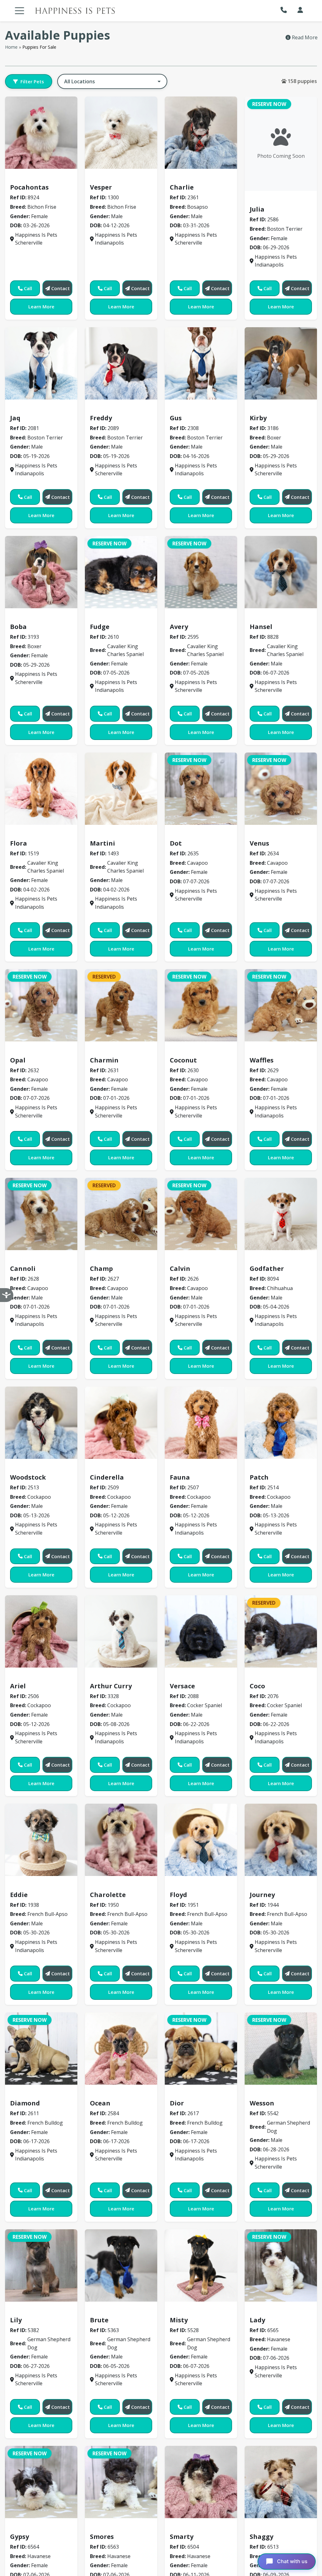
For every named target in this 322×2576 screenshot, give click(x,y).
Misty (179, 2320)
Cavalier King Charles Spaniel (130, 617)
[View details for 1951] (201, 1840)
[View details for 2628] (41, 1214)
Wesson (262, 2103)
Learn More (41, 306)
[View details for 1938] (41, 1840)
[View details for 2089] (121, 363)
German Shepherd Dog (281, 2094)
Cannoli (23, 1269)
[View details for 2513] (41, 1423)
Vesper (101, 187)
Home (11, 47)
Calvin (180, 1269)
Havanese (265, 2311)
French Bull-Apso (34, 1885)
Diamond (25, 2103)
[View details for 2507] (201, 1423)
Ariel (18, 1686)
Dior (177, 2103)
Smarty (182, 2537)
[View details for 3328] (121, 1631)
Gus (176, 418)
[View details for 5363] (121, 2265)
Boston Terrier (271, 200)
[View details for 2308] (201, 363)
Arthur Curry (111, 1686)
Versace (182, 1686)
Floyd (178, 1895)
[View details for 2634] (281, 789)
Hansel (261, 627)
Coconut (183, 1060)
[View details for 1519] (41, 789)
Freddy (101, 418)
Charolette (108, 1895)
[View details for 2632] (41, 1005)
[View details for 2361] (201, 133)
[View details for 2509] (121, 1423)
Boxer (260, 409)
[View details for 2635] (201, 789)
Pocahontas (29, 187)
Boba (18, 627)
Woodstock (28, 1477)
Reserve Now (269, 104)
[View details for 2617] (201, 2049)
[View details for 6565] (281, 2265)
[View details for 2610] (121, 572)
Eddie (19, 1895)
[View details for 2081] (41, 363)
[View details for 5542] (281, 2049)
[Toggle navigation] (19, 11)
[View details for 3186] (281, 363)
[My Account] (300, 10)
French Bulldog (32, 2094)
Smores (102, 2537)
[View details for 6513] (281, 2482)
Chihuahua (266, 1260)
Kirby (258, 418)
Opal (18, 1060)
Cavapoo (184, 834)
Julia (257, 209)
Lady (257, 2320)
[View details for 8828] (281, 572)
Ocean (100, 2103)
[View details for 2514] (281, 1423)
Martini (103, 843)
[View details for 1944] (281, 1840)
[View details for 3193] (41, 572)
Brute (99, 2320)
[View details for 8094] (281, 1214)
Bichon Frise (28, 178)
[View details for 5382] (41, 2265)
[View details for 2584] (121, 2049)
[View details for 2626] (201, 1214)
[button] (285, 10)
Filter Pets (32, 81)
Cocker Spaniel (192, 1677)
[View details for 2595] (201, 572)
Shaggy (261, 2537)
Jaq (15, 418)
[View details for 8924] (41, 133)
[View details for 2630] (201, 1005)
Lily (16, 2320)
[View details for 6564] (41, 2482)
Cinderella (107, 1477)
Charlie (182, 187)
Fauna (180, 1477)
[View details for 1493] (121, 789)
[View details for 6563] (121, 2482)
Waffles (262, 1060)
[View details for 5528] (201, 2265)
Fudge (100, 627)
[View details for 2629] (281, 1005)
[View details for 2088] (201, 1631)
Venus (259, 843)
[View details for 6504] (201, 2482)
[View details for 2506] (41, 1631)
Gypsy (19, 2537)
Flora (19, 843)
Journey (262, 1895)
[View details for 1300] (121, 133)
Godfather (267, 1269)
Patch (259, 1477)
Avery (179, 627)
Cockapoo (26, 1468)
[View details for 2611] (41, 2049)
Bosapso (183, 178)
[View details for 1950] (121, 1840)
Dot (176, 843)
